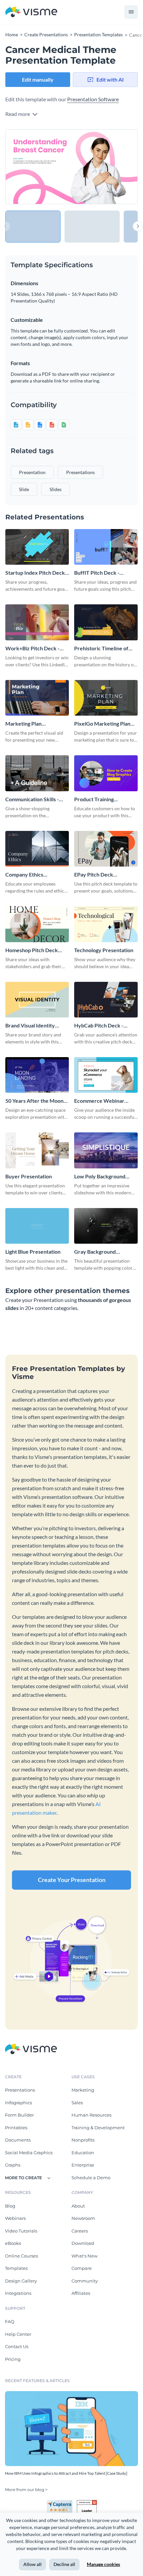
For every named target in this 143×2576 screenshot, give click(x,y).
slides (56, 489)
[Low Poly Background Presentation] (106, 1150)
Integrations (18, 2293)
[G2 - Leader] (87, 2503)
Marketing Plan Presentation (23, 724)
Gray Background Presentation (95, 1252)
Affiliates (81, 2293)
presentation (32, 472)
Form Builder (19, 2115)
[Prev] (38, 167)
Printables (16, 2128)
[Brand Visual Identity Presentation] (37, 1000)
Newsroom (83, 2218)
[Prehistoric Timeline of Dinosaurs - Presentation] (106, 622)
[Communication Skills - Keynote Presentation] (37, 773)
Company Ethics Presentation (24, 875)
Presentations (20, 2090)
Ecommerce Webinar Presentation (99, 1101)
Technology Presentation (104, 950)
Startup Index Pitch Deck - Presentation (37, 573)
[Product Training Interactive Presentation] (106, 773)
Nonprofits (83, 2140)
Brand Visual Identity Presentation (30, 1026)
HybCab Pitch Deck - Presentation (99, 1026)
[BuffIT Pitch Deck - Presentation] (106, 547)
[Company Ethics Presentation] (37, 849)
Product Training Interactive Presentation (103, 799)
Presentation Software (93, 99)
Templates (16, 2268)
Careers (80, 2231)
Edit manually (38, 79)
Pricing (13, 2359)
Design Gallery (21, 2281)
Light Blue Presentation (33, 1252)
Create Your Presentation (72, 1880)
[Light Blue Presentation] (37, 1226)
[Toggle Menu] (131, 12)
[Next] (105, 167)
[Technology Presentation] (106, 924)
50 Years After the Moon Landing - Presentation (34, 1101)
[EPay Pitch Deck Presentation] (106, 849)
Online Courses (21, 2256)
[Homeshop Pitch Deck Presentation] (37, 924)
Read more (18, 114)
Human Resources (91, 2115)
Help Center (18, 2334)
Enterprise (83, 2165)
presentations (80, 472)
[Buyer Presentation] (37, 1150)
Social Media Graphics (29, 2153)
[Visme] (31, 12)
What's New (84, 2256)
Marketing (83, 2090)
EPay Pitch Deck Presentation (94, 875)
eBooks (13, 2243)
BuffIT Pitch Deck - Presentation (97, 573)
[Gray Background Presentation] (106, 1226)
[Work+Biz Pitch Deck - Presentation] (37, 622)
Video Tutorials (21, 2231)
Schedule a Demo (91, 2178)
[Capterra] (62, 2503)
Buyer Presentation (29, 1176)
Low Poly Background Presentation (100, 1177)
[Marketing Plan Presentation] (37, 698)
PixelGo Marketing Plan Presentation (102, 724)
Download (83, 2243)
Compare (82, 2268)
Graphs (13, 2165)
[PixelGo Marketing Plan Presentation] (106, 698)
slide (24, 489)
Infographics (18, 2103)
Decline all (64, 2564)
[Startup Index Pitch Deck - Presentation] (37, 547)
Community (85, 2281)
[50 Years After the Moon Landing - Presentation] (37, 1075)
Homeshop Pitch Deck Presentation (32, 950)
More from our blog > (26, 2490)
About (78, 2206)
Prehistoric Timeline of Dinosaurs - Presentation (104, 648)
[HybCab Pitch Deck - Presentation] (106, 1000)
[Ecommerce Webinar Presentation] (106, 1075)
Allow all (32, 2564)
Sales (77, 2103)
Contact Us (17, 2346)
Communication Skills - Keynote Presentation (32, 799)
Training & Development (98, 2128)
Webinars (15, 2218)
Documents (18, 2140)
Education (83, 2153)
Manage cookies (103, 2564)
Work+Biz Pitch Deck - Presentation (32, 648)
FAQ (10, 2321)
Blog (10, 2206)
